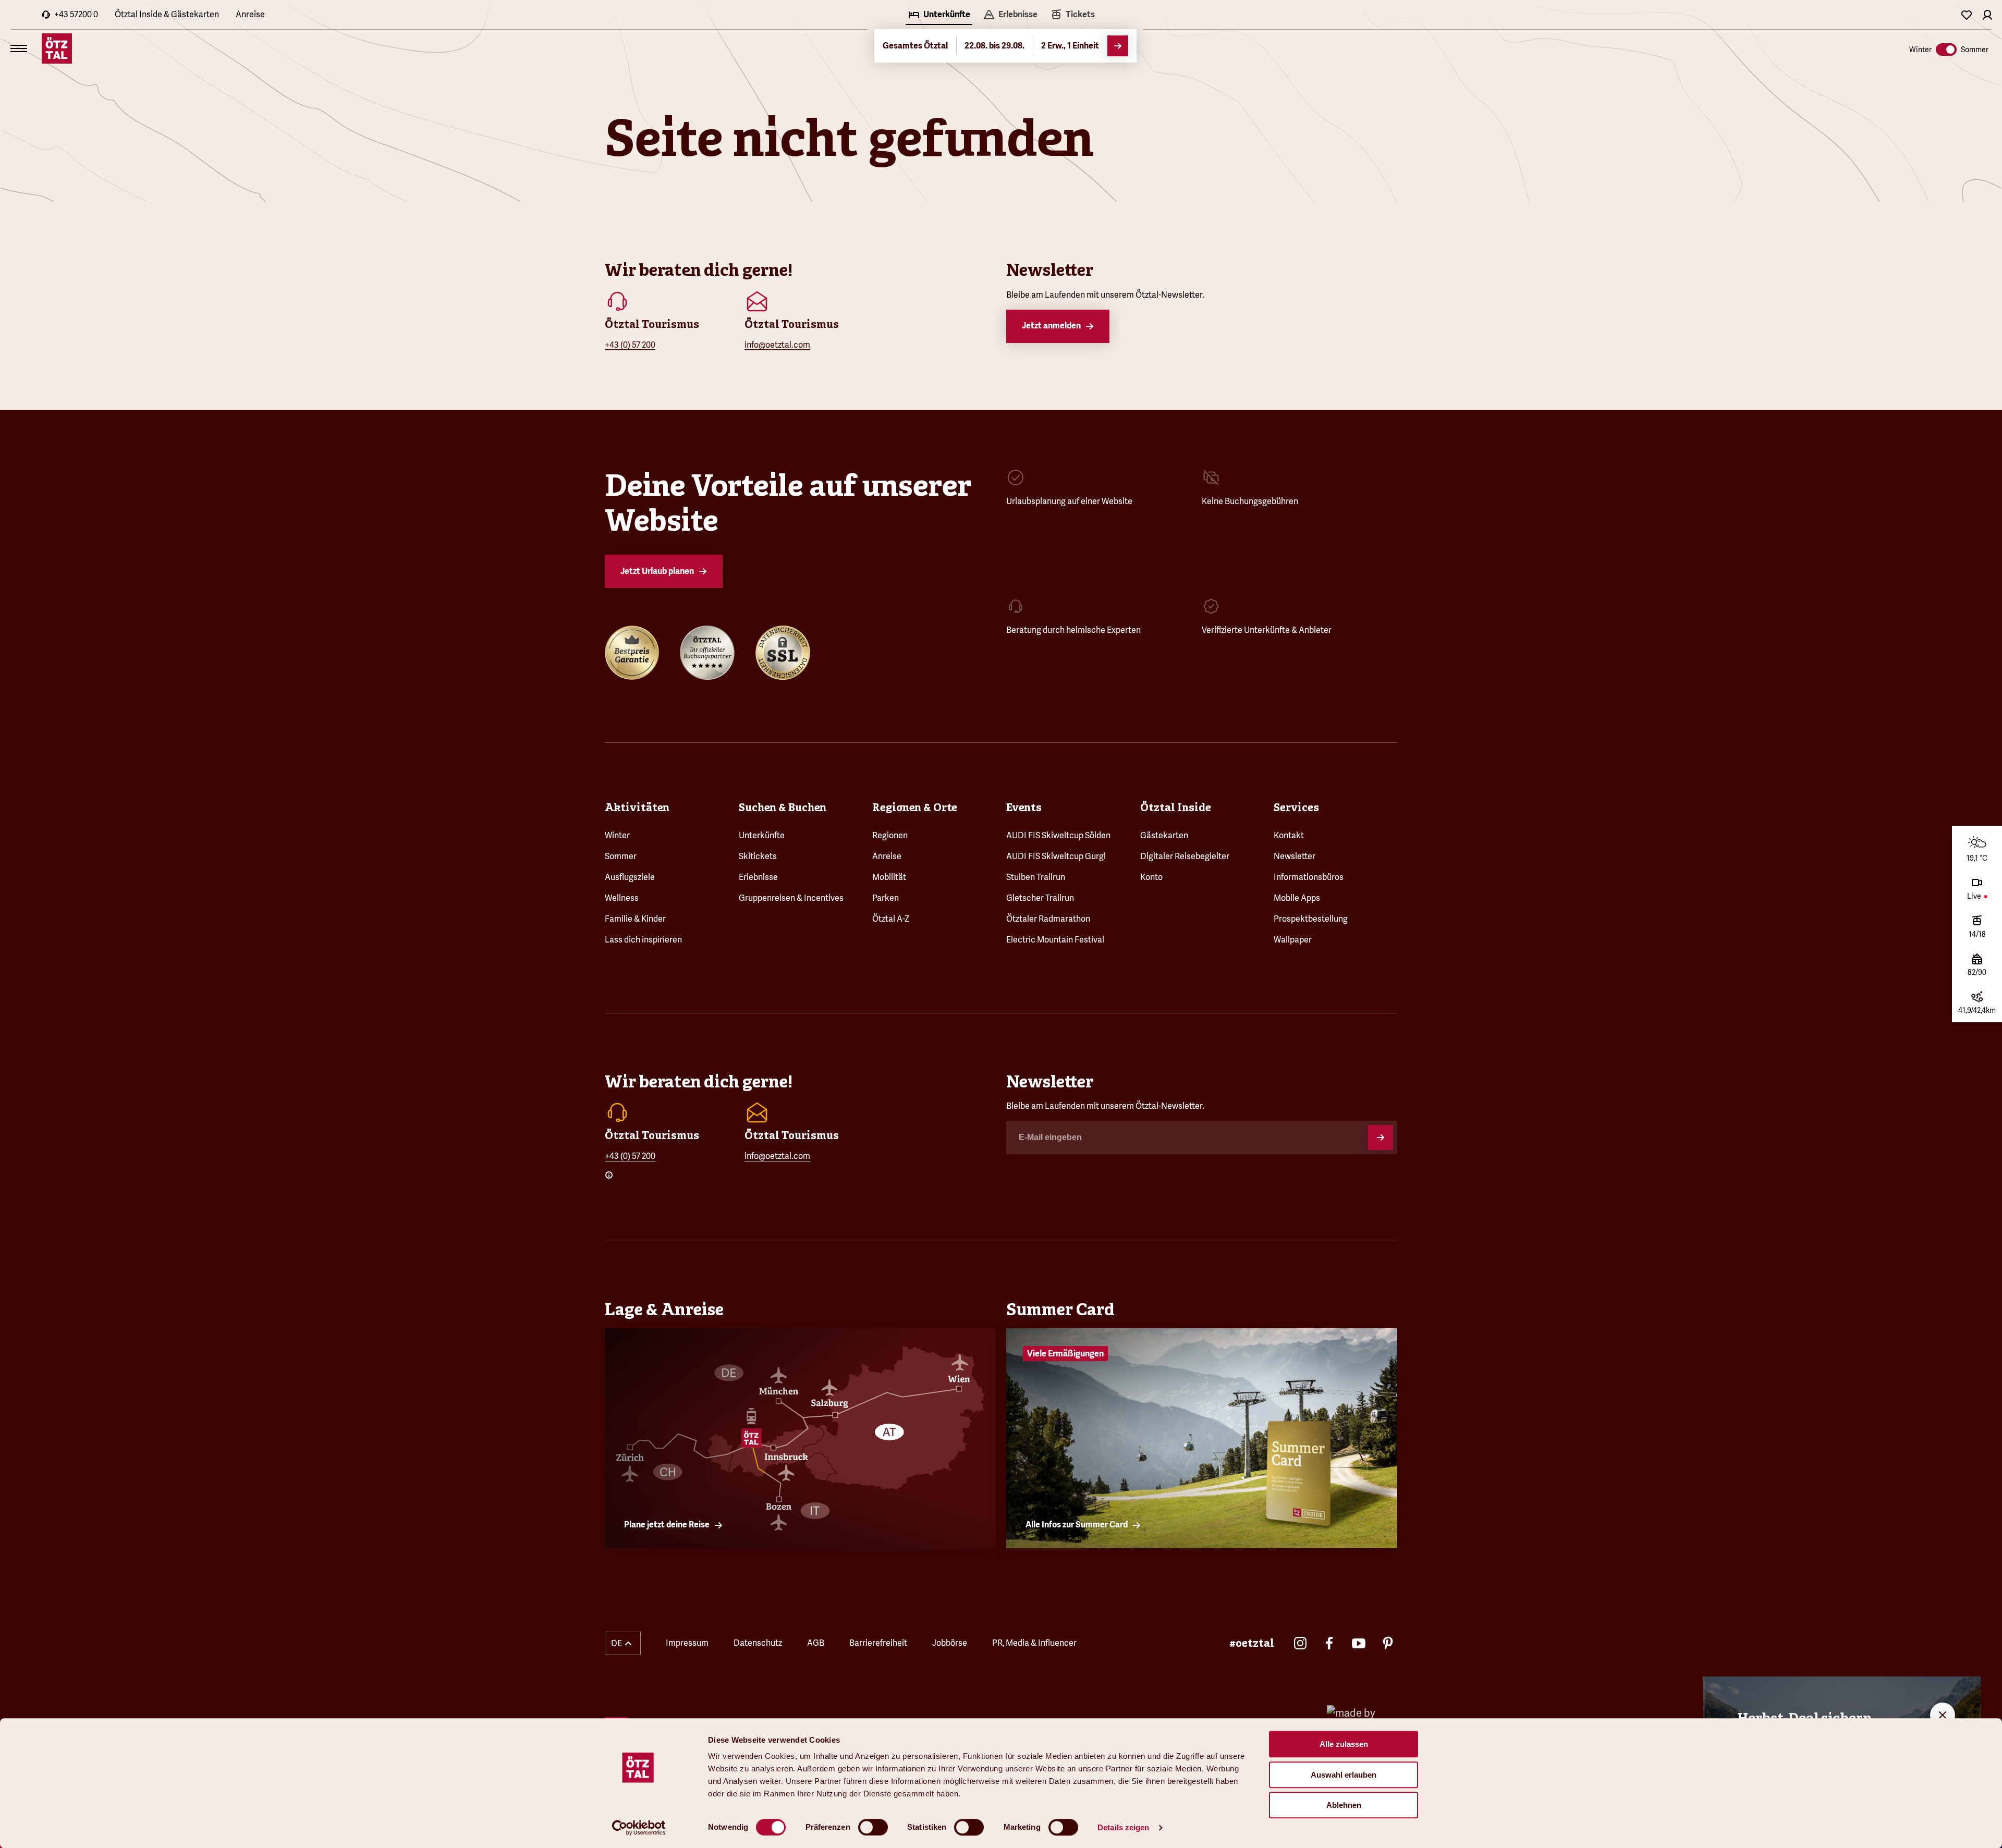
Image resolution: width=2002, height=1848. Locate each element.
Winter (617, 835)
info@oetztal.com (777, 345)
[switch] (873, 1827)
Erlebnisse (758, 877)
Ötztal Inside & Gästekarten (167, 14)
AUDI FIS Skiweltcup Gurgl (1056, 856)
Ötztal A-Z (891, 919)
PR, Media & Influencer (1034, 1643)
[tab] (939, 16)
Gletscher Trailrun (1040, 898)
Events (1024, 807)
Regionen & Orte (915, 807)
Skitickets (758, 856)
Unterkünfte (762, 835)
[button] (623, 1643)
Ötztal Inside (1176, 807)
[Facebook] (1329, 1643)
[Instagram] (1300, 1643)
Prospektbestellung (1311, 919)
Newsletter (1295, 856)
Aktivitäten (637, 807)
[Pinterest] (1388, 1643)
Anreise (250, 14)
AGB (816, 1643)
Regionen (890, 835)
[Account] (1987, 15)
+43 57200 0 (76, 14)
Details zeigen (1123, 1827)
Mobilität (889, 877)
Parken (886, 898)
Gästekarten (1164, 835)
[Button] (1381, 1137)
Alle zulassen (1344, 1744)
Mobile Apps (1297, 898)
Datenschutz (758, 1643)
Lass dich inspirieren (643, 940)
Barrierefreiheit (878, 1643)
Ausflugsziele (630, 877)
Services (1296, 807)
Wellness (622, 898)
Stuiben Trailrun (1036, 877)
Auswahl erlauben (1344, 1775)
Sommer (621, 856)
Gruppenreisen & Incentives (791, 898)
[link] (1072, 16)
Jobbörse (950, 1643)
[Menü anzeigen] (19, 48)
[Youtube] (1359, 1643)
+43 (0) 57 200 (630, 345)
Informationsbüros (1309, 877)
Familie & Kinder (635, 919)
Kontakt (1289, 835)
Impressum (687, 1643)
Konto (1151, 877)
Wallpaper (1293, 940)
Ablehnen (1344, 1805)
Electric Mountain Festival (1055, 940)
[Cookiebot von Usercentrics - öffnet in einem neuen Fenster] (639, 1828)
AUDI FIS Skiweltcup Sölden (1058, 835)
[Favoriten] (1967, 15)
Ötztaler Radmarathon (1048, 919)
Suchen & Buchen (783, 807)
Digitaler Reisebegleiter (1185, 856)
